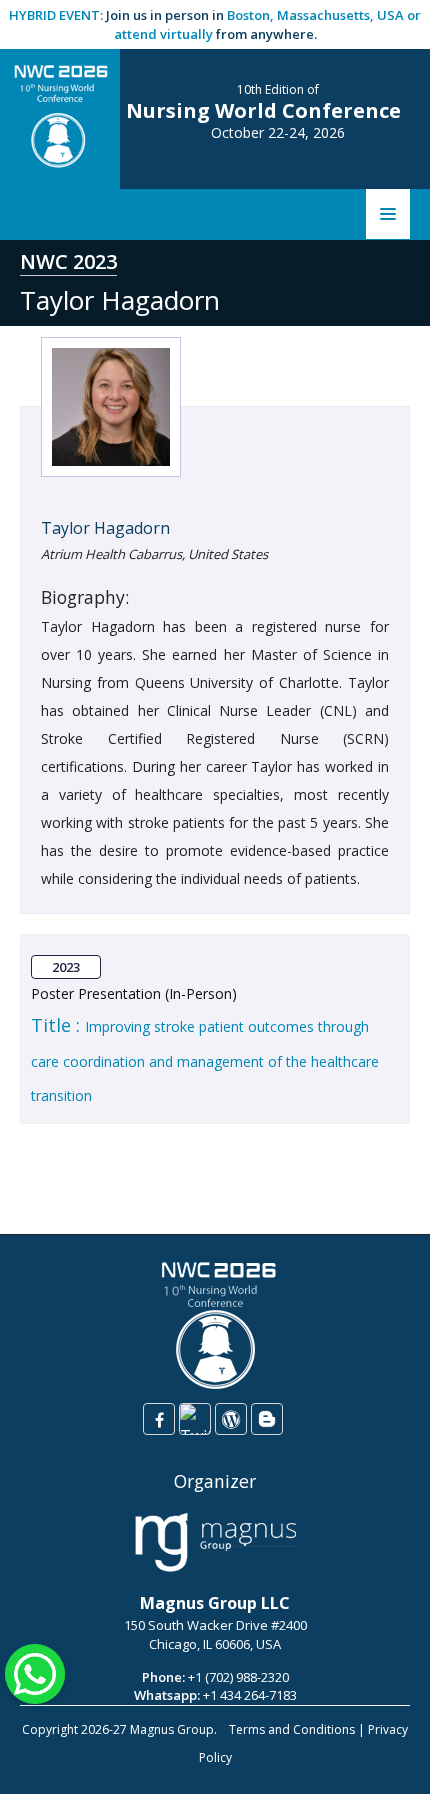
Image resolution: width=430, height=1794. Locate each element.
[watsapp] (35, 1672)
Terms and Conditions (292, 1729)
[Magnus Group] (215, 1543)
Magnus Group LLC (215, 1603)
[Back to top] (384, 1758)
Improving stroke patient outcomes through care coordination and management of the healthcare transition (205, 1061)
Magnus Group (172, 1729)
